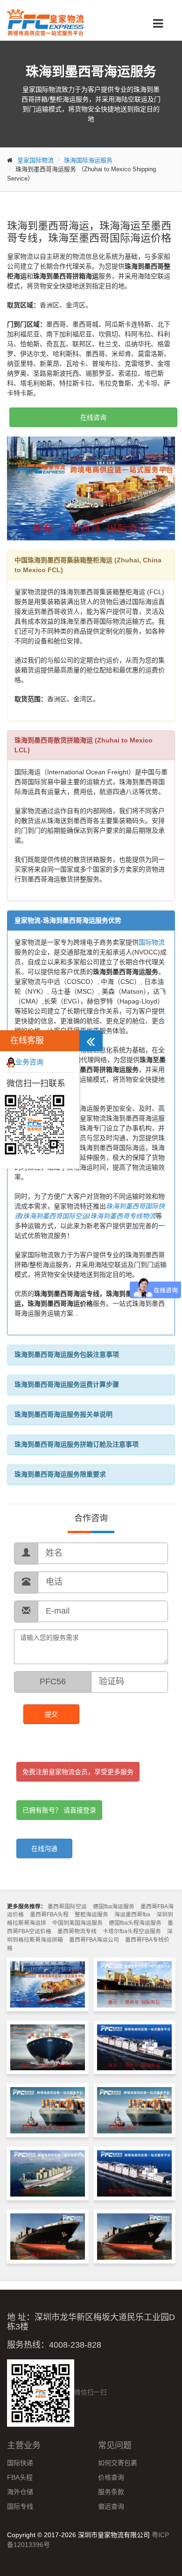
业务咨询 (29, 1062)
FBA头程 (20, 2477)
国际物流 (152, 942)
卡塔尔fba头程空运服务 (132, 1931)
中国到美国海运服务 (77, 1923)
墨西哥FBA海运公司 (94, 1940)
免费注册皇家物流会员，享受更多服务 (78, 1772)
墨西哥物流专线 (77, 1931)
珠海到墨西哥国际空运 (56, 1216)
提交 (51, 1714)
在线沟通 (44, 1848)
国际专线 (20, 2506)
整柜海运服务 (91, 1914)
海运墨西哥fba (132, 1914)
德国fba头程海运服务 (135, 1923)
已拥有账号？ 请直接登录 (59, 1810)
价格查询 (111, 2477)
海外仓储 (20, 2492)
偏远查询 (111, 2506)
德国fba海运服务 (114, 1907)
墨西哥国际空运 (67, 1907)
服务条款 (111, 2492)
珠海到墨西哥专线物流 (123, 1216)
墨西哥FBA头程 (49, 1914)
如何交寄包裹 (118, 2463)
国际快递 (20, 2463)
